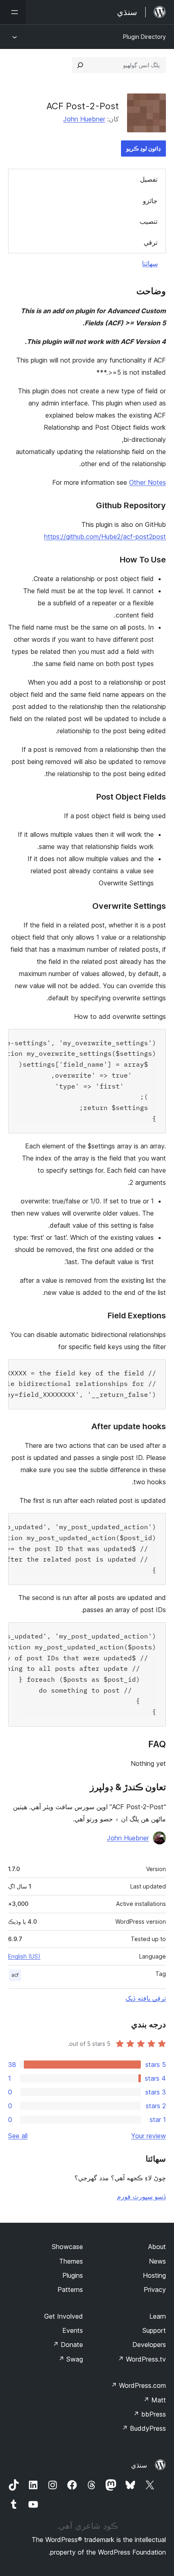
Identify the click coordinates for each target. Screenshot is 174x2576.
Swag (71, 2359)
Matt (155, 2400)
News (157, 2261)
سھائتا (150, 263)
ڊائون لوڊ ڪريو (143, 148)
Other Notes (147, 482)
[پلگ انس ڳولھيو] (80, 65)
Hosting (154, 2275)
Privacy (155, 2290)
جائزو (150, 201)
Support (154, 2330)
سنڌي (139, 2465)
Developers (149, 2345)
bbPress (150, 2414)
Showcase (67, 2247)
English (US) (24, 1956)
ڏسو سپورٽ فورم (141, 2196)
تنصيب (149, 221)
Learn (158, 2316)
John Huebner (84, 119)
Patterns (70, 2290)
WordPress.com (138, 2385)
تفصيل (149, 179)
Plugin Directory (144, 37)
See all (18, 2136)
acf (15, 1975)
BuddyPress (144, 2428)
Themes (71, 2261)
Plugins (73, 2275)
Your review (149, 2136)
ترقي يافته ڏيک (146, 1998)
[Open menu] (13, 12)
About (157, 2247)
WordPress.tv (142, 2359)
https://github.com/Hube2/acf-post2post (105, 537)
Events (73, 2330)
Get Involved (64, 2316)
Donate (68, 2345)
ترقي (151, 242)
